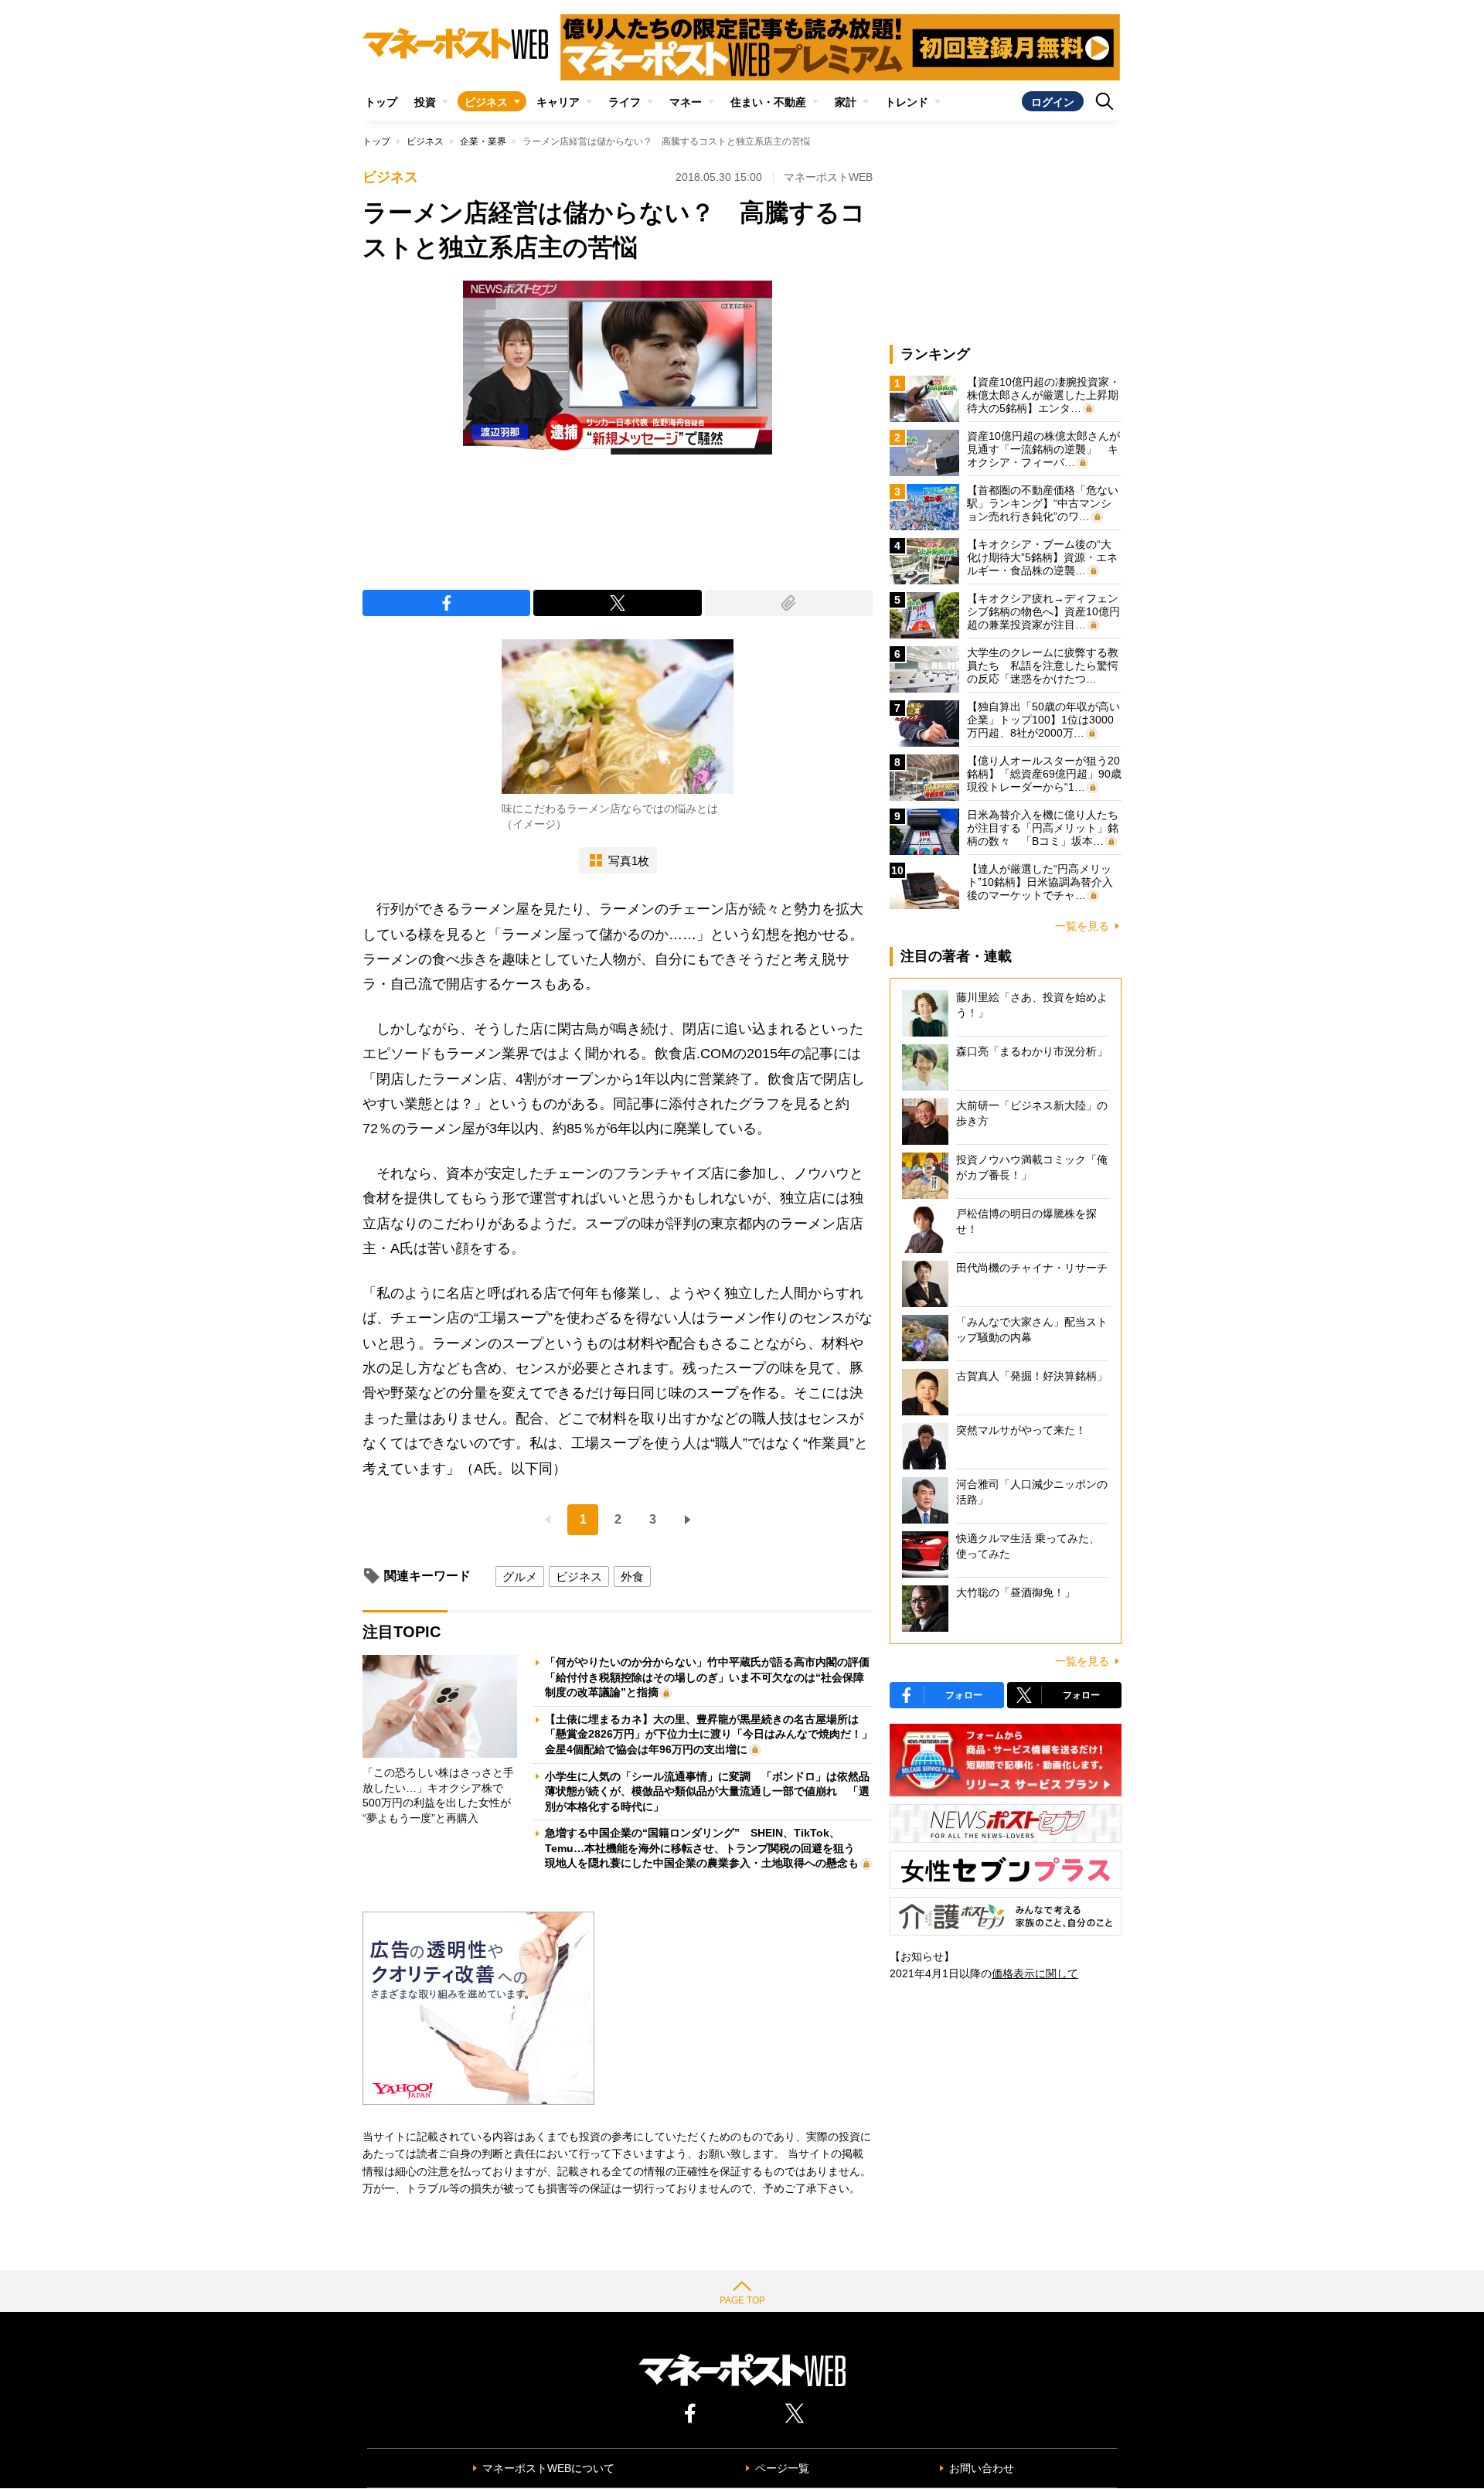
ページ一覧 (782, 2468)
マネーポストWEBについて (548, 2468)
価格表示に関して (1035, 1973)
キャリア (558, 102)
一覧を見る (1082, 926)
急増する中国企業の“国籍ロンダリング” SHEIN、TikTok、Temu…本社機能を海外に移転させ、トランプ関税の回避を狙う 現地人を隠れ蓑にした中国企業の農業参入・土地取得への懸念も (705, 1848)
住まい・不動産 (768, 102)
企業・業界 (483, 141)
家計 (846, 102)
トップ (381, 102)
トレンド (907, 102)
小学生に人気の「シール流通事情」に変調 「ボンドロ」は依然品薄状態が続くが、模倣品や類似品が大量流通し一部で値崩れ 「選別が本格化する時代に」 (707, 1791)
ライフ (625, 102)
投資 (425, 102)
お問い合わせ (982, 2468)
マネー (686, 102)
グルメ (520, 1576)
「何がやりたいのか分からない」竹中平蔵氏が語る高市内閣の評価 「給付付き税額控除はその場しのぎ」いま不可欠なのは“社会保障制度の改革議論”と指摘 (713, 1677)
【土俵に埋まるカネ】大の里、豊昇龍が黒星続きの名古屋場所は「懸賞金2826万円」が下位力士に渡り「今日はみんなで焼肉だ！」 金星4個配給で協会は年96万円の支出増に (714, 1734)
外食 (632, 1576)
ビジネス (486, 102)
